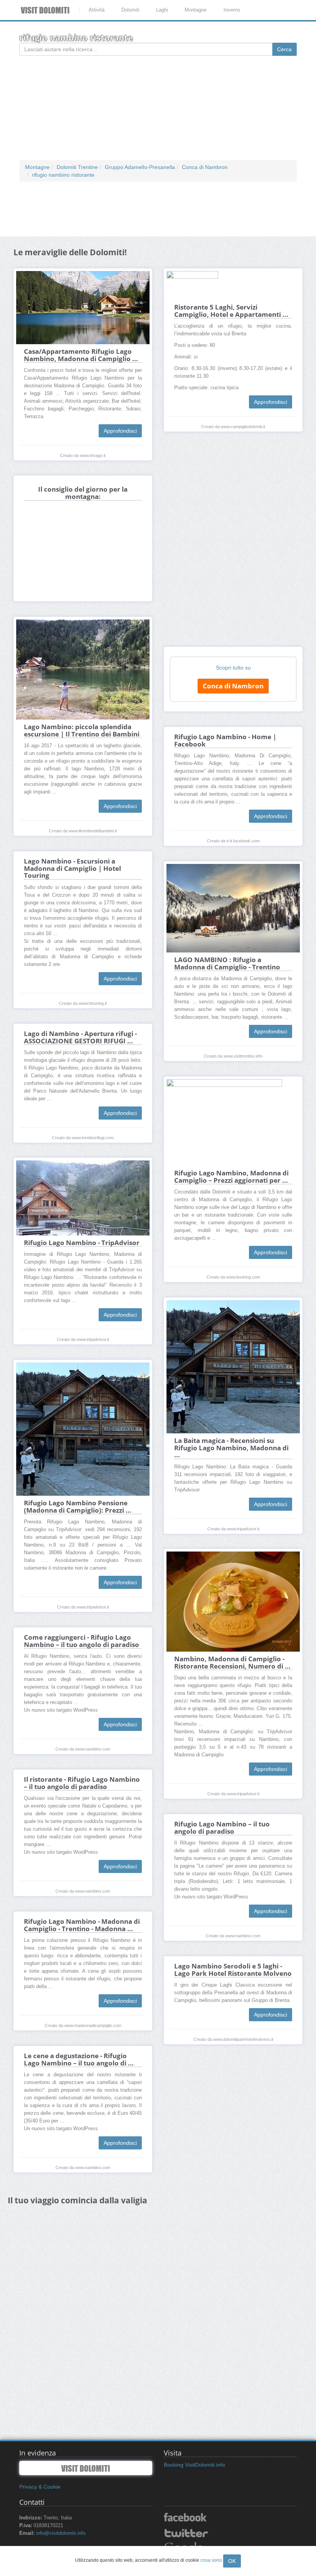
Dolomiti (130, 10)
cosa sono (211, 2560)
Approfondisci (120, 431)
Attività (97, 10)
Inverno (232, 10)
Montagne (196, 10)
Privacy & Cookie (40, 2487)
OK (232, 2561)
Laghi (162, 10)
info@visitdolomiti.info (61, 2533)
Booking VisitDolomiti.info (194, 2465)
